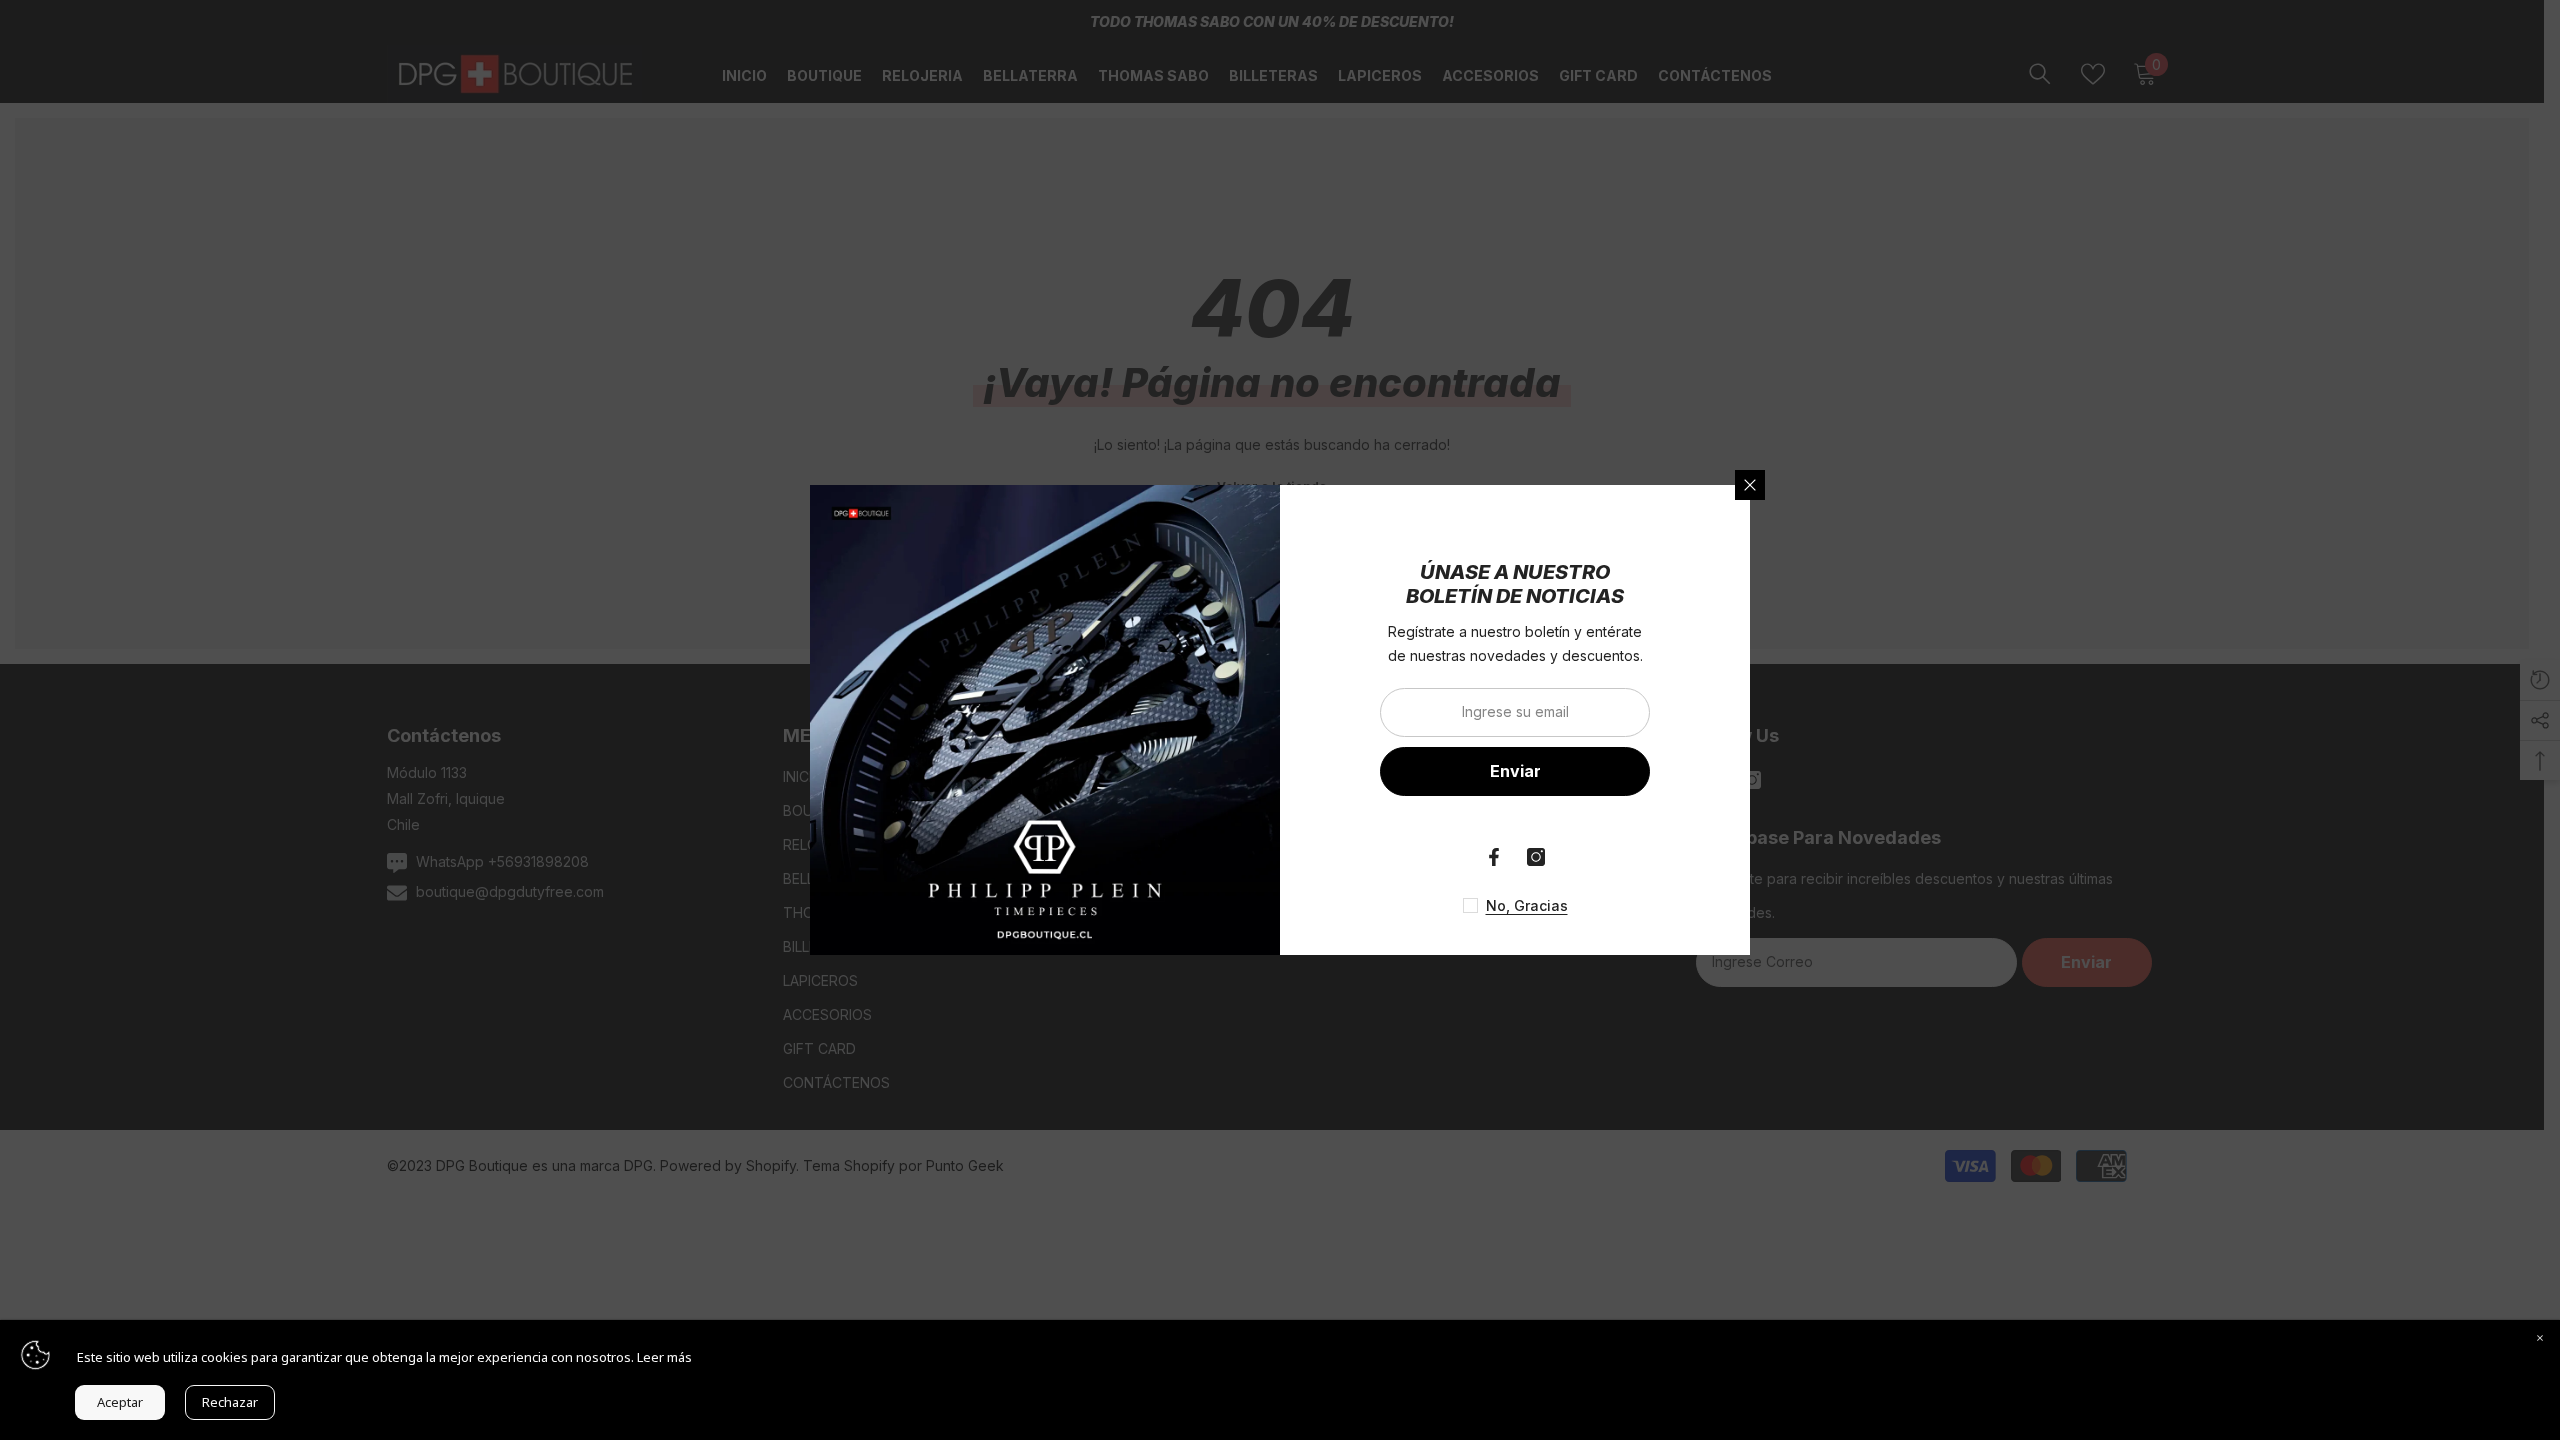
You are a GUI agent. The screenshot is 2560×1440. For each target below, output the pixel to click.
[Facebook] (1494, 857)
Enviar (1515, 771)
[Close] (2540, 1340)
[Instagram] (1536, 857)
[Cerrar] (1750, 485)
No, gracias (1527, 905)
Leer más (664, 1357)
